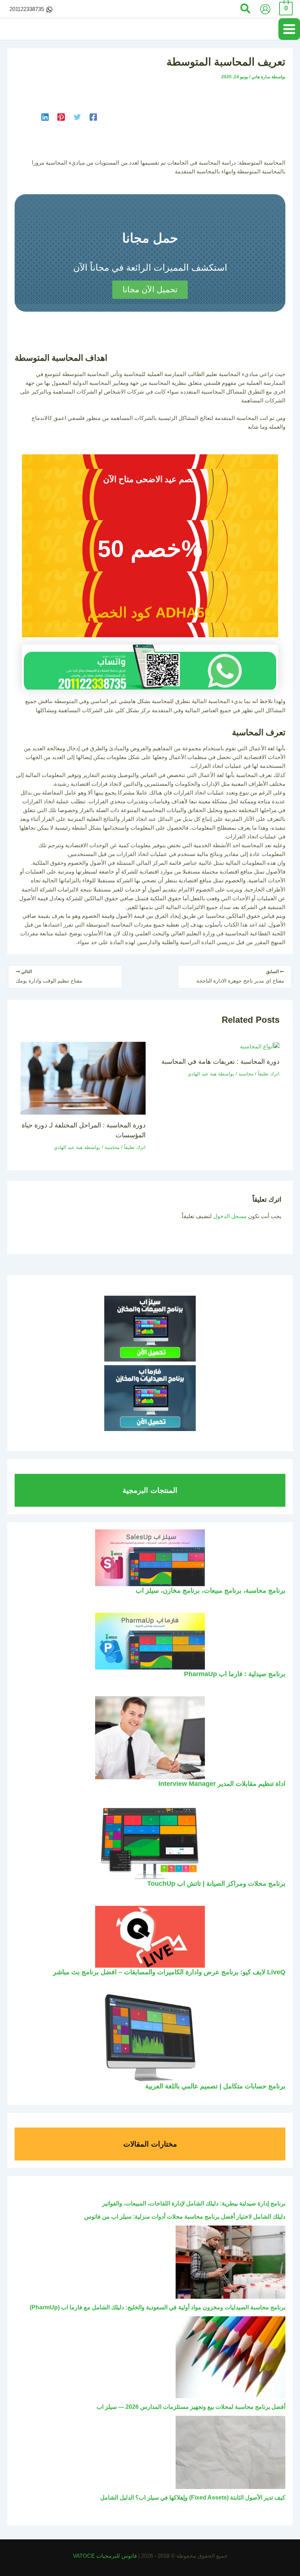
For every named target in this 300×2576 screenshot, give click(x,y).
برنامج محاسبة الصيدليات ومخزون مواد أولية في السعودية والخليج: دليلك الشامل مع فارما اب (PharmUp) (157, 2307)
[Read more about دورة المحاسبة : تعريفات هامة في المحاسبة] (260, 1046)
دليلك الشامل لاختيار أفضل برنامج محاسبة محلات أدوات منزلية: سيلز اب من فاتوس (185, 2217)
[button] (245, 9)
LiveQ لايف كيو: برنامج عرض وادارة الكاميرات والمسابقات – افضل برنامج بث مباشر (169, 1972)
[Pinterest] (61, 117)
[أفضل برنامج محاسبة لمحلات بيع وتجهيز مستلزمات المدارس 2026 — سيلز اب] (230, 2357)
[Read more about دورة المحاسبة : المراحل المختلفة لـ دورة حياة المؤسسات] (83, 1078)
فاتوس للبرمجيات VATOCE (106, 2556)
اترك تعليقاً (269, 1074)
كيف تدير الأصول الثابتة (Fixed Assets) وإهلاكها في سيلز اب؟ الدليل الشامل (193, 2498)
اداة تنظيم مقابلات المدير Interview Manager (222, 1783)
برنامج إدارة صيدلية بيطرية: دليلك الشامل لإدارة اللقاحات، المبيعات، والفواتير (194, 2203)
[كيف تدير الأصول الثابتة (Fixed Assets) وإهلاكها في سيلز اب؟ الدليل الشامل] (230, 2452)
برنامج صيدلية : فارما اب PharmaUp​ (235, 1674)
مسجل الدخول (230, 1216)
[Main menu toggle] (289, 29)
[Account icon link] (265, 9)
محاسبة (246, 1074)
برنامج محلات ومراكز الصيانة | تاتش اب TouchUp (216, 1883)
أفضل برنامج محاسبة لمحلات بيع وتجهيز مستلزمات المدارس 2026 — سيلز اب (191, 2407)
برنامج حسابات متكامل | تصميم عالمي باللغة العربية (215, 2086)
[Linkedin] (45, 117)
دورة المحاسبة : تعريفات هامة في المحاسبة (220, 1061)
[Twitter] (77, 117)
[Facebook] (93, 117)
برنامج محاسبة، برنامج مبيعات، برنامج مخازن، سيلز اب (211, 1590)
